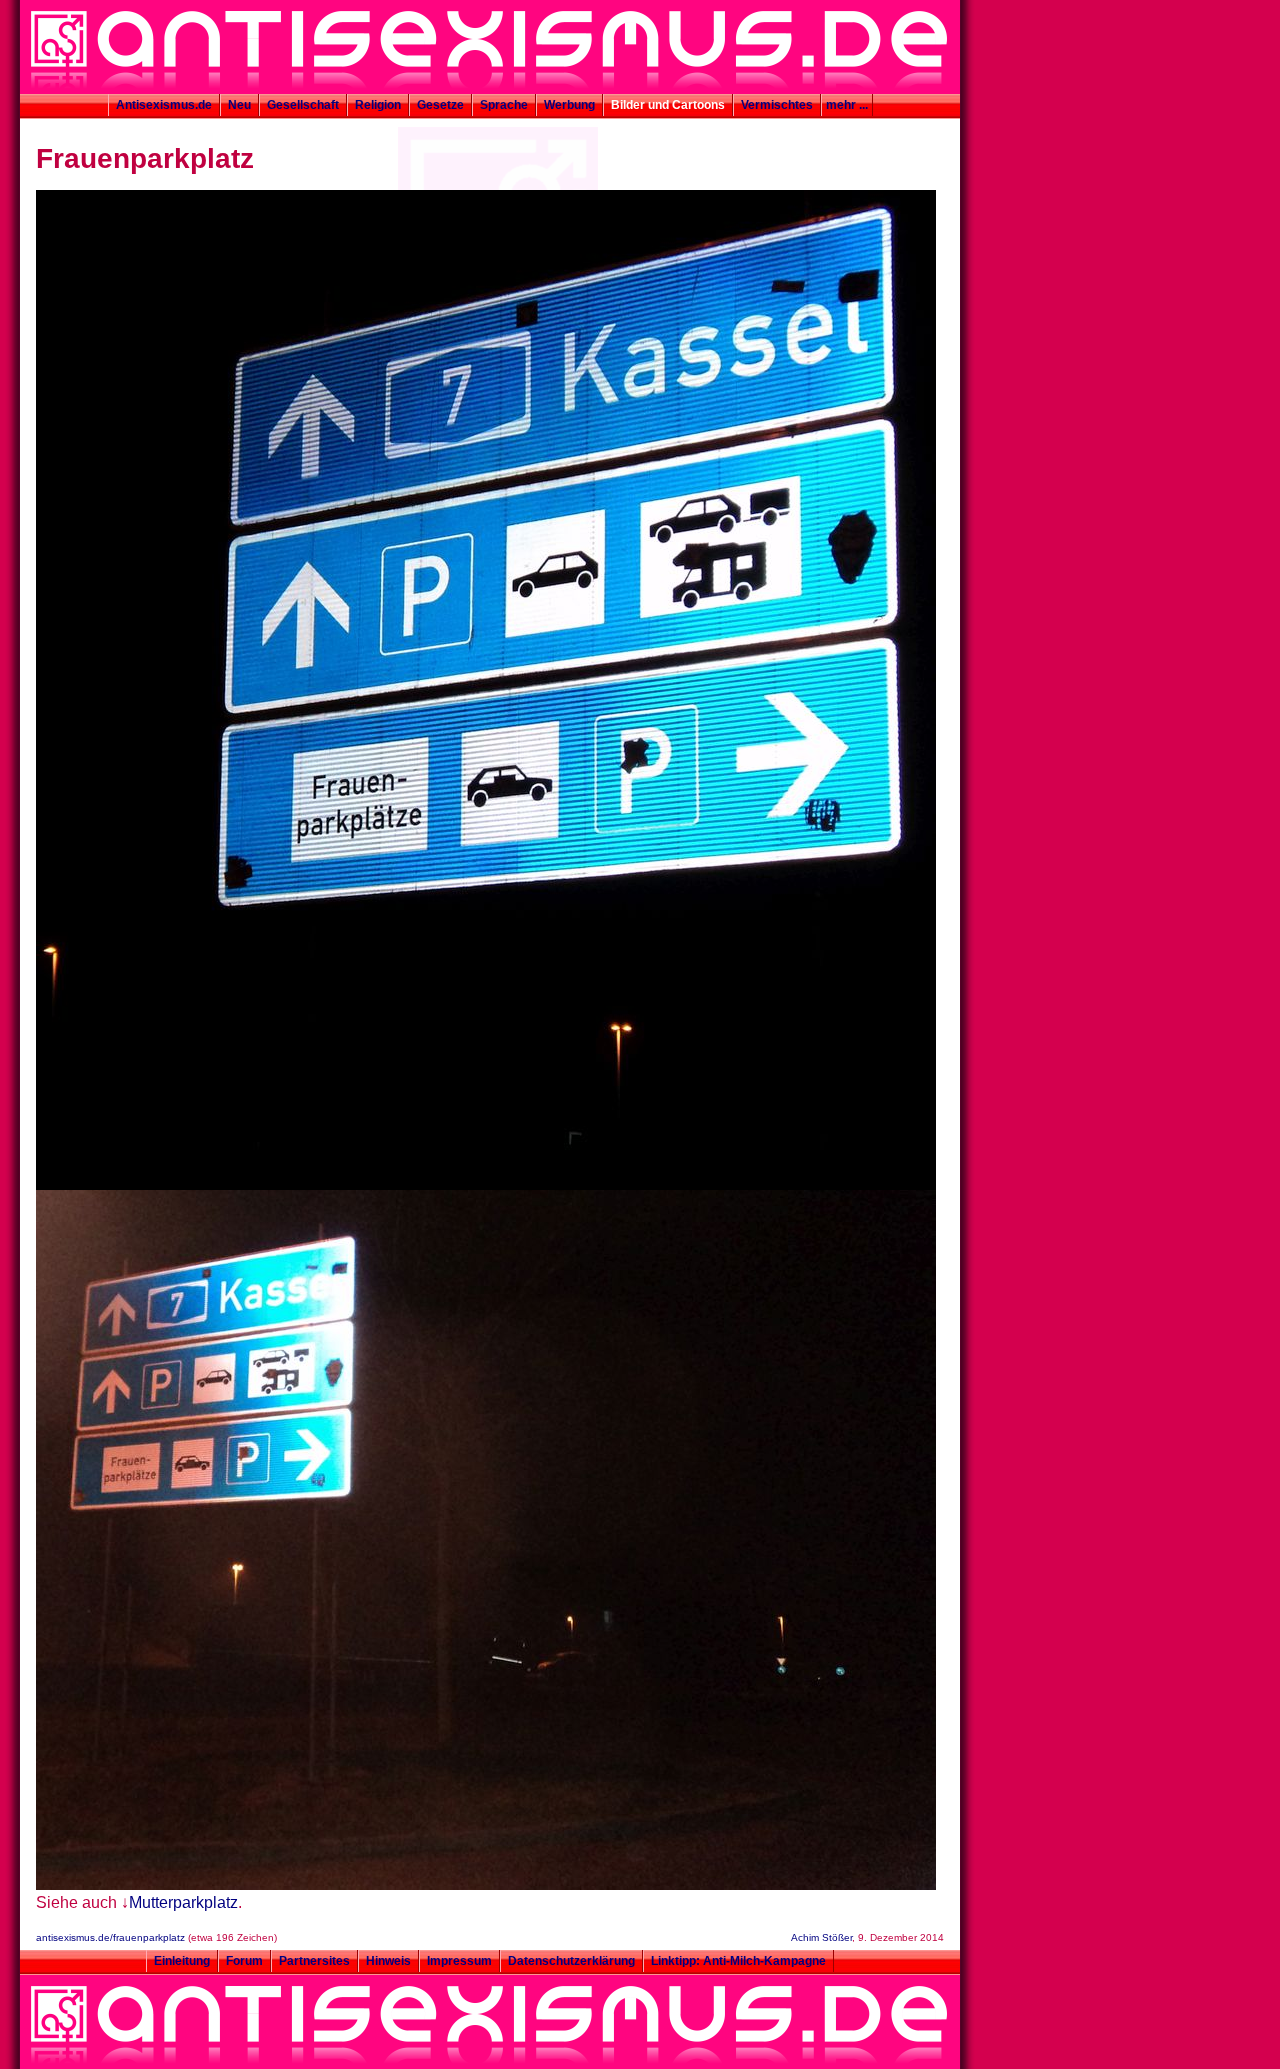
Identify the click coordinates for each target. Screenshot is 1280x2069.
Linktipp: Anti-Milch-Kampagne (738, 1961)
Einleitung (182, 1961)
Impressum (459, 1961)
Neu (239, 105)
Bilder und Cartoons (668, 105)
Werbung (569, 105)
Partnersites (314, 1961)
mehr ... (847, 105)
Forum (244, 1961)
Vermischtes (777, 105)
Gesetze (440, 105)
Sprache (504, 105)
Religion (378, 105)
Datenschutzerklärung (571, 1961)
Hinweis (388, 1961)
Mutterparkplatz (183, 1902)
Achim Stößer (821, 1937)
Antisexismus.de (164, 105)
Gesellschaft (303, 105)
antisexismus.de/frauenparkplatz (110, 1937)
